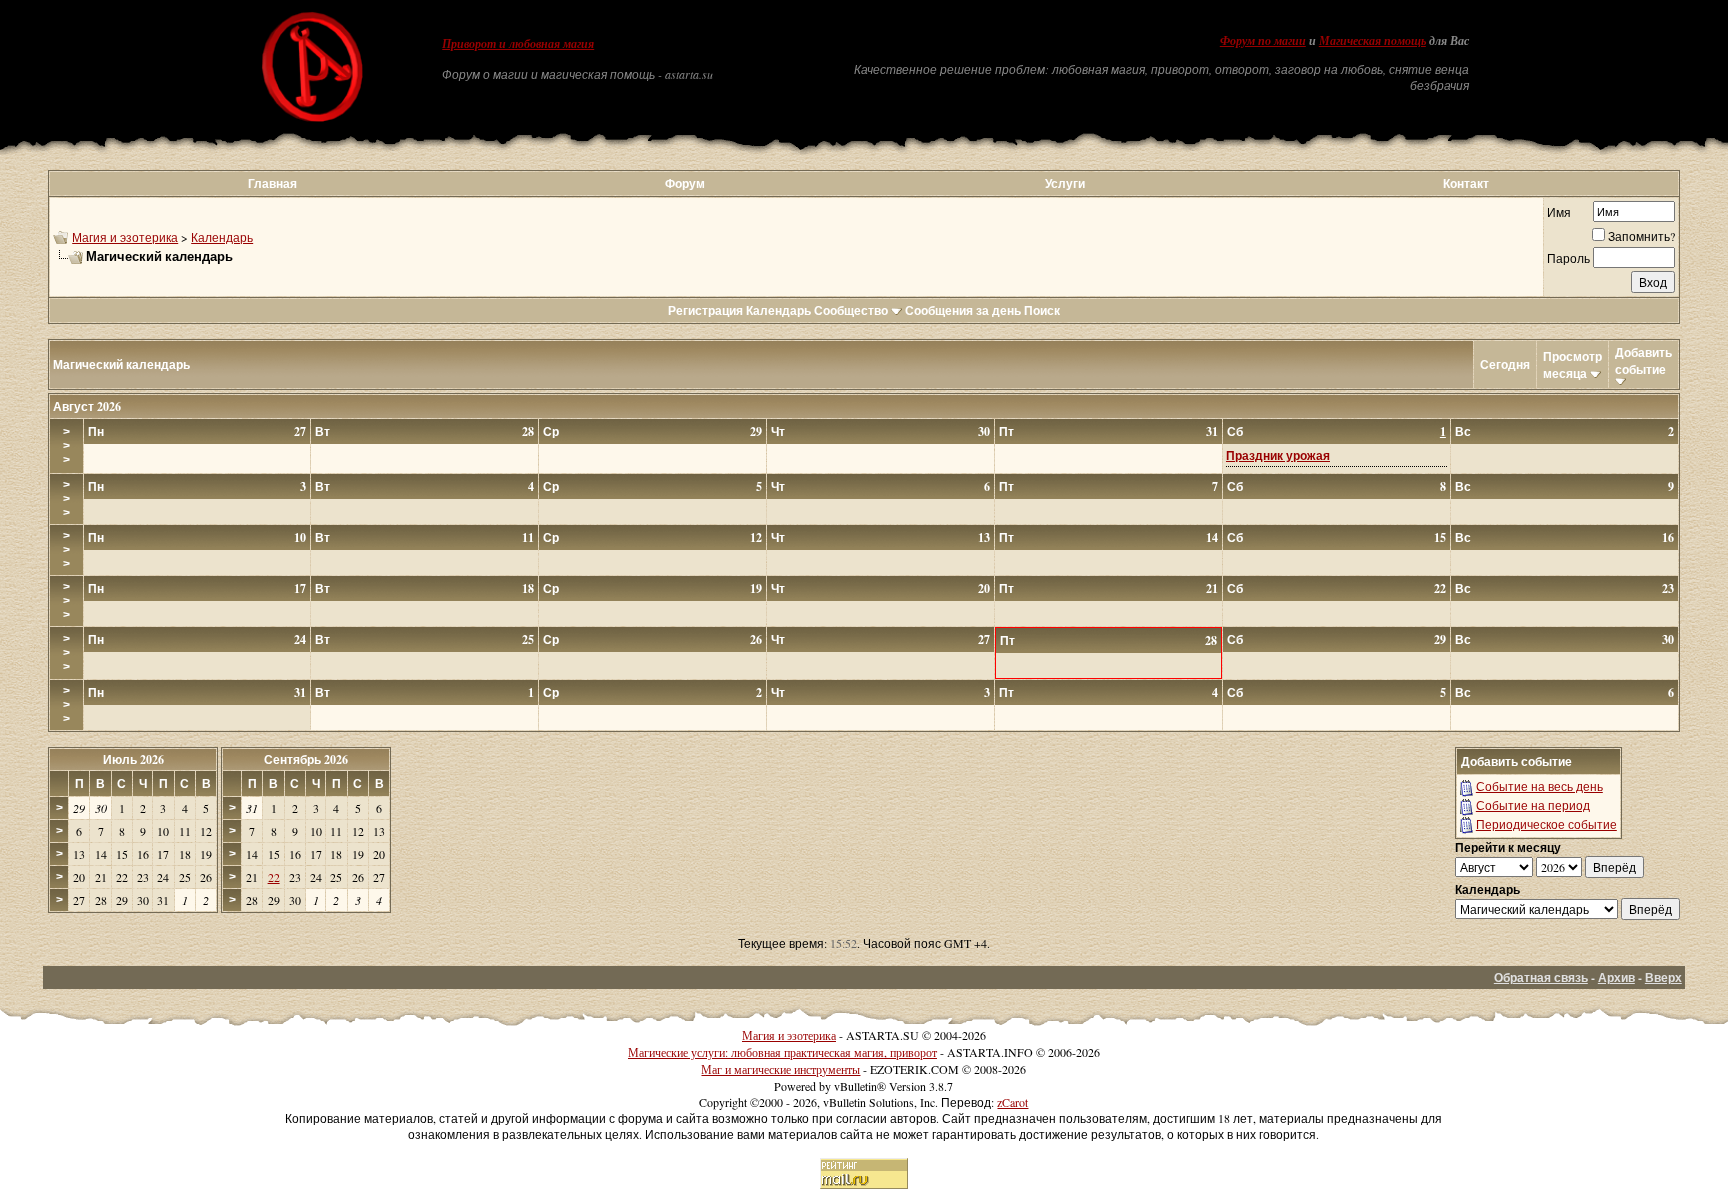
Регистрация (705, 310)
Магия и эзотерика (125, 237)
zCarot (1012, 1102)
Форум (685, 183)
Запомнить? (1641, 236)
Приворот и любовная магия (518, 44)
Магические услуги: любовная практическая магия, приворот (782, 1052)
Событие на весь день (1539, 786)
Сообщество (851, 310)
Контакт (1466, 183)
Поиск (1042, 310)
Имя (1559, 212)
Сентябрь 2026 (306, 759)
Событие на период (1533, 805)
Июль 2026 (133, 759)
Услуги (1065, 183)
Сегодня (1505, 364)
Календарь (222, 237)
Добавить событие (1643, 361)
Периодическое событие (1546, 824)
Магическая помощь (1372, 41)
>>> (66, 446)
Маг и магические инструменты (780, 1069)
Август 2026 (87, 406)
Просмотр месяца (1572, 365)
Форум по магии (1263, 41)
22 (274, 877)
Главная (272, 183)
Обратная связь (1541, 977)
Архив (1616, 977)
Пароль (1568, 258)
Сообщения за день (963, 310)
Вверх (1663, 977)
